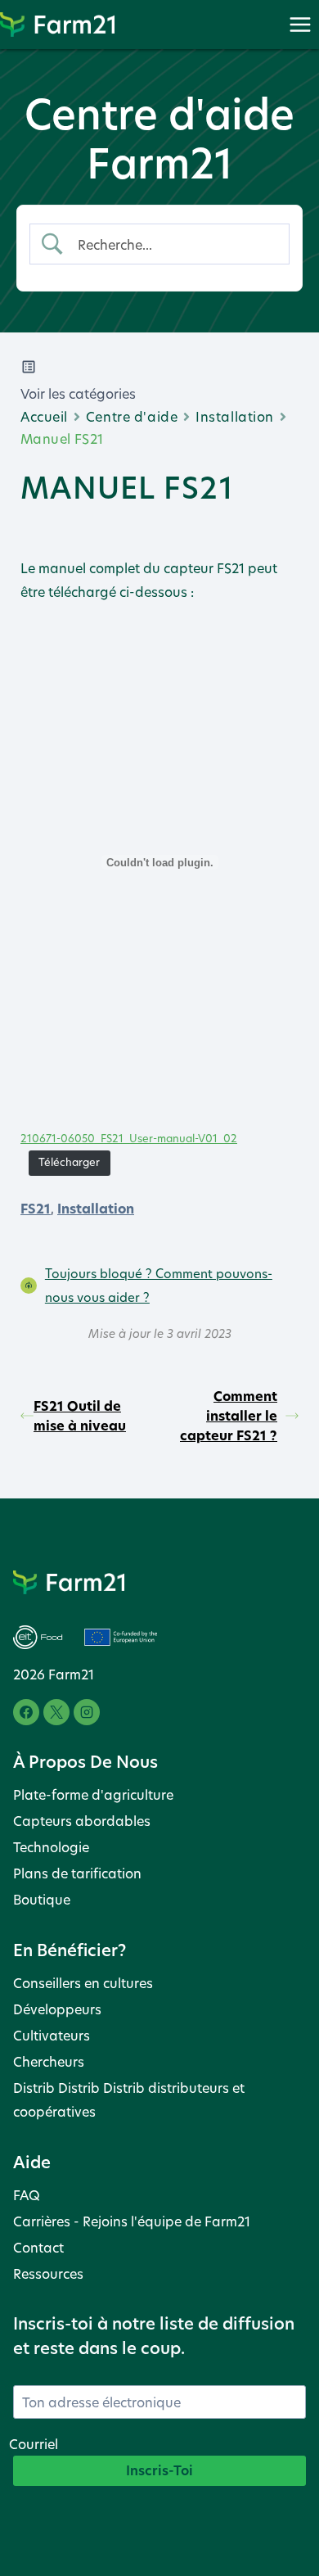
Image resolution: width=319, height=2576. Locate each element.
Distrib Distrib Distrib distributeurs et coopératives (129, 2099)
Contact (38, 2247)
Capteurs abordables (82, 1821)
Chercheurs (49, 2061)
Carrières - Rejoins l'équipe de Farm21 (132, 2221)
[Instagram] (87, 1712)
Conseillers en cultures (83, 1983)
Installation (235, 416)
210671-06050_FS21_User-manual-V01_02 (129, 1139)
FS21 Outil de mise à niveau (80, 1416)
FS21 (36, 1209)
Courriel (34, 2444)
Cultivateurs (52, 2035)
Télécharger (69, 1162)
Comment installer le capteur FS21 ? (229, 1416)
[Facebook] (26, 1712)
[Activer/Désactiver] (300, 24)
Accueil (44, 416)
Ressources (48, 2273)
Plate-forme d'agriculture (93, 1794)
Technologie (51, 1847)
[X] (56, 1712)
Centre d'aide (132, 416)
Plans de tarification (77, 1873)
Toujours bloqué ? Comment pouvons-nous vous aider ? (159, 1285)
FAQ (27, 2195)
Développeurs (57, 2009)
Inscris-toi (159, 2470)
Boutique (42, 1899)
